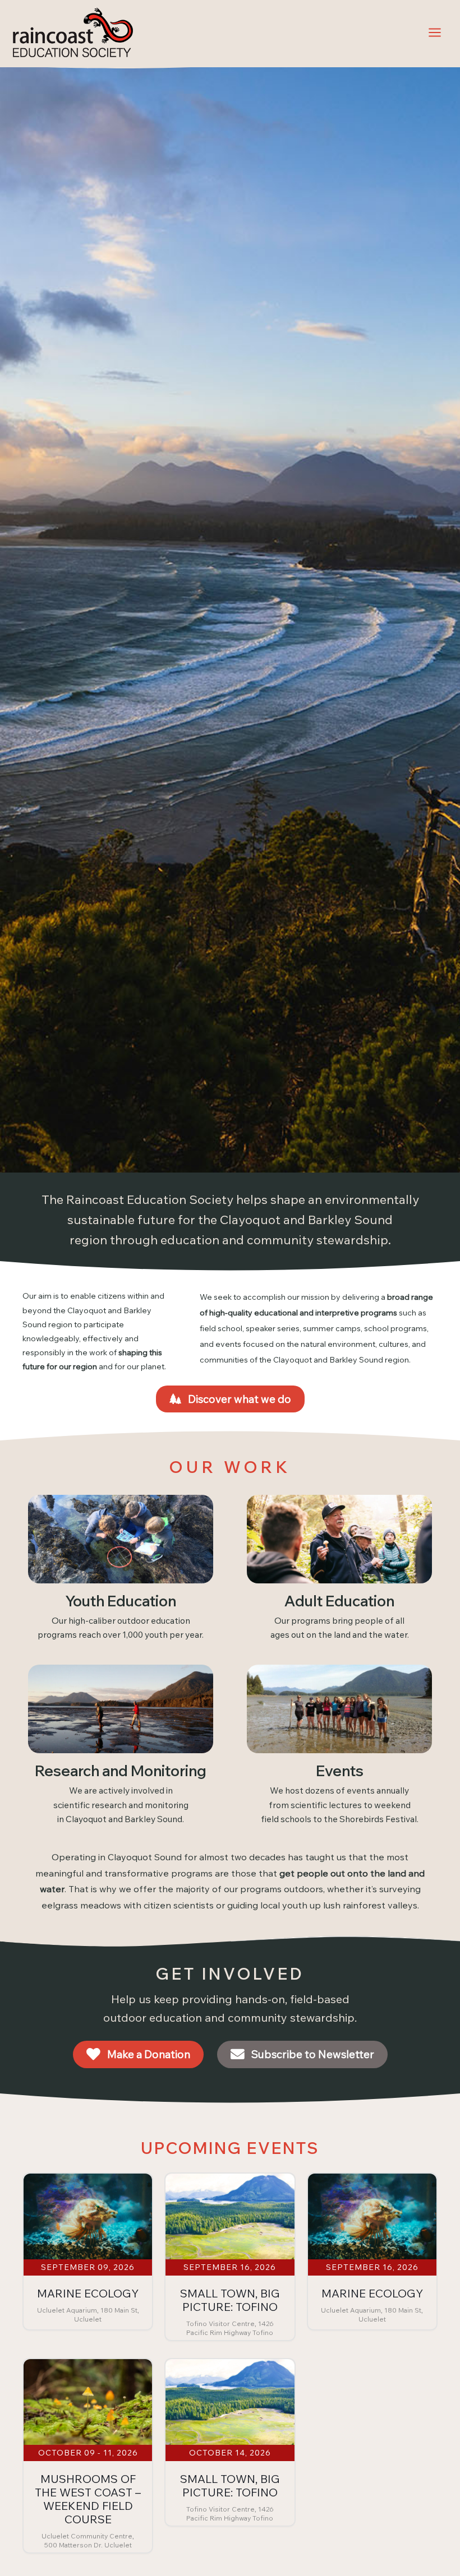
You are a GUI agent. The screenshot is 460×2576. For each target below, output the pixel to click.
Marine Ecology (88, 2293)
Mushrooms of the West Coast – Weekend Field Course (88, 2499)
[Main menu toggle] (435, 32)
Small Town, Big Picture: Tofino (230, 2300)
